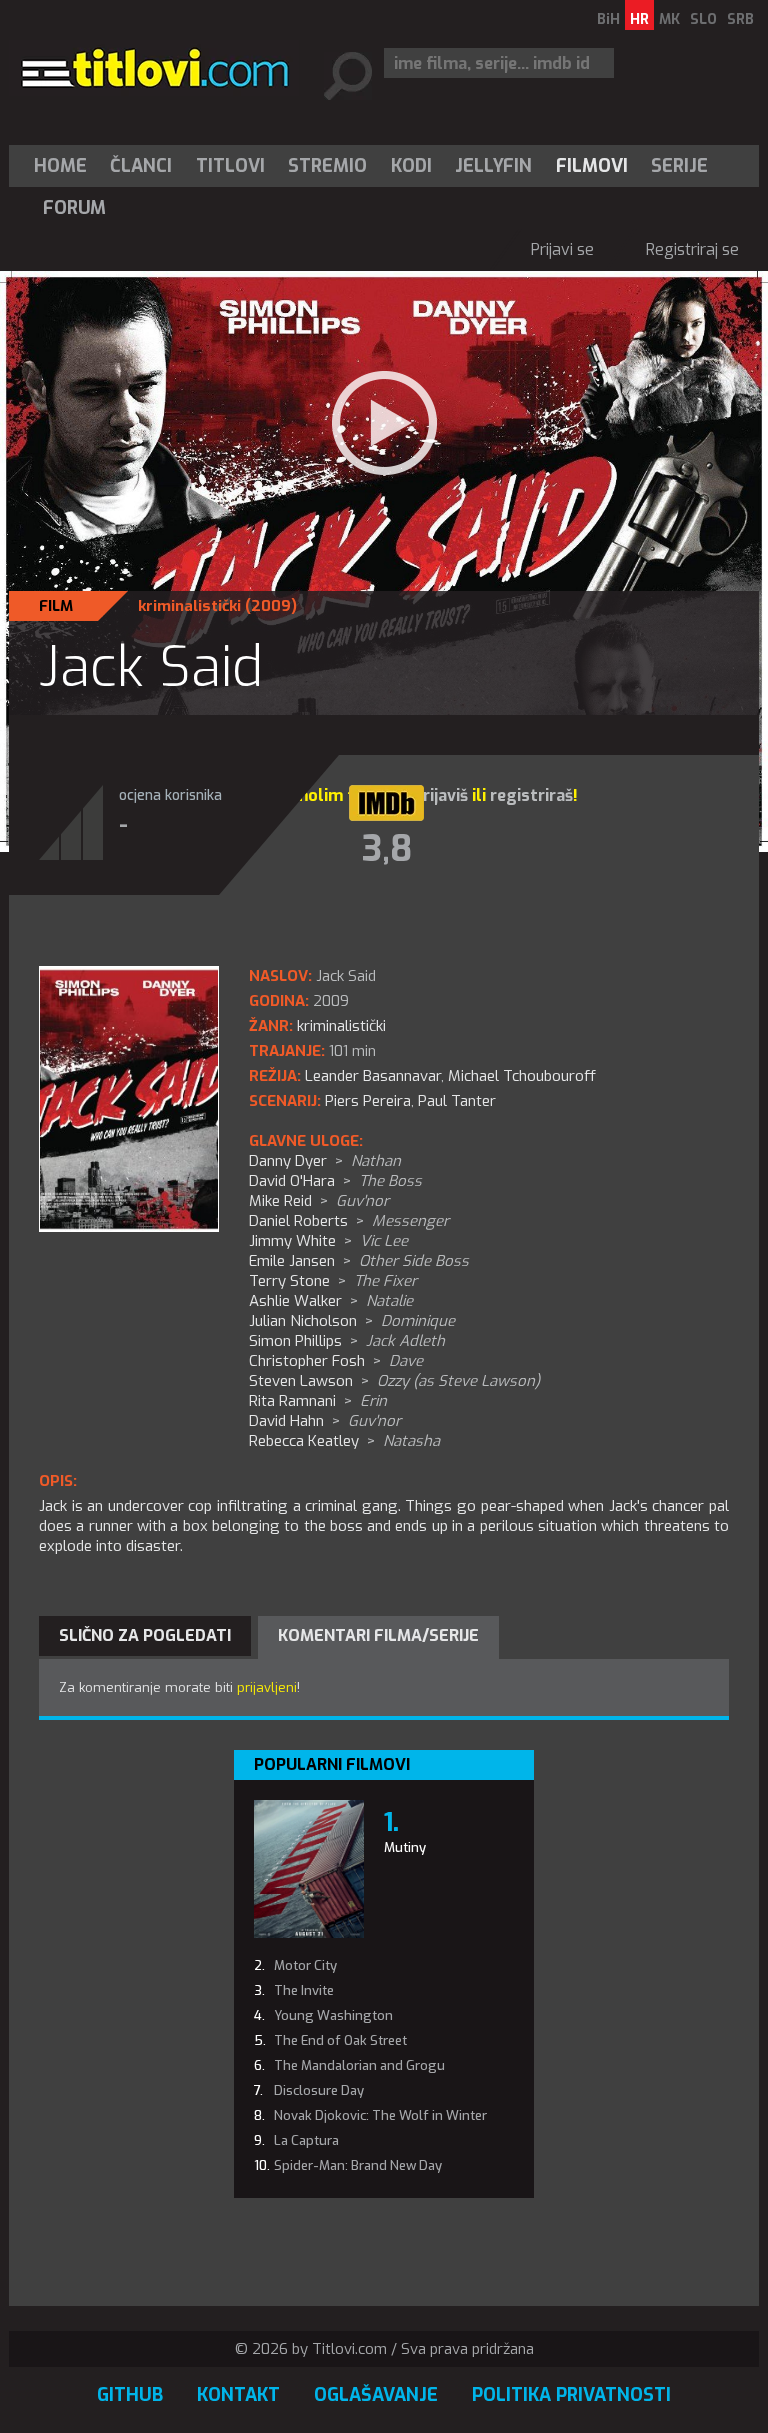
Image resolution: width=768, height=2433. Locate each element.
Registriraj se (692, 249)
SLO (703, 19)
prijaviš (440, 795)
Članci (141, 166)
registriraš (531, 795)
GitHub (130, 2395)
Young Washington (333, 2015)
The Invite (304, 1990)
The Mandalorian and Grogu (359, 2065)
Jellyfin (493, 166)
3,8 (387, 849)
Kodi (411, 166)
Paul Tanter (457, 1101)
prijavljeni (267, 1687)
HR (639, 19)
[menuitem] (65, 166)
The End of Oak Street (340, 2040)
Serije (679, 166)
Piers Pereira (368, 1101)
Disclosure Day (319, 2090)
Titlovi (230, 166)
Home (60, 166)
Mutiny (405, 1847)
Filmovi (592, 166)
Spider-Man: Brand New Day (358, 2165)
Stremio (327, 166)
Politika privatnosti (571, 2395)
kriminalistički (189, 606)
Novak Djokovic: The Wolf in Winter (380, 2115)
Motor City (305, 1965)
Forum (74, 208)
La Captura (306, 2140)
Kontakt (238, 2395)
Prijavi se (562, 249)
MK (669, 19)
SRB (740, 19)
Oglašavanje (376, 2395)
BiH (608, 19)
